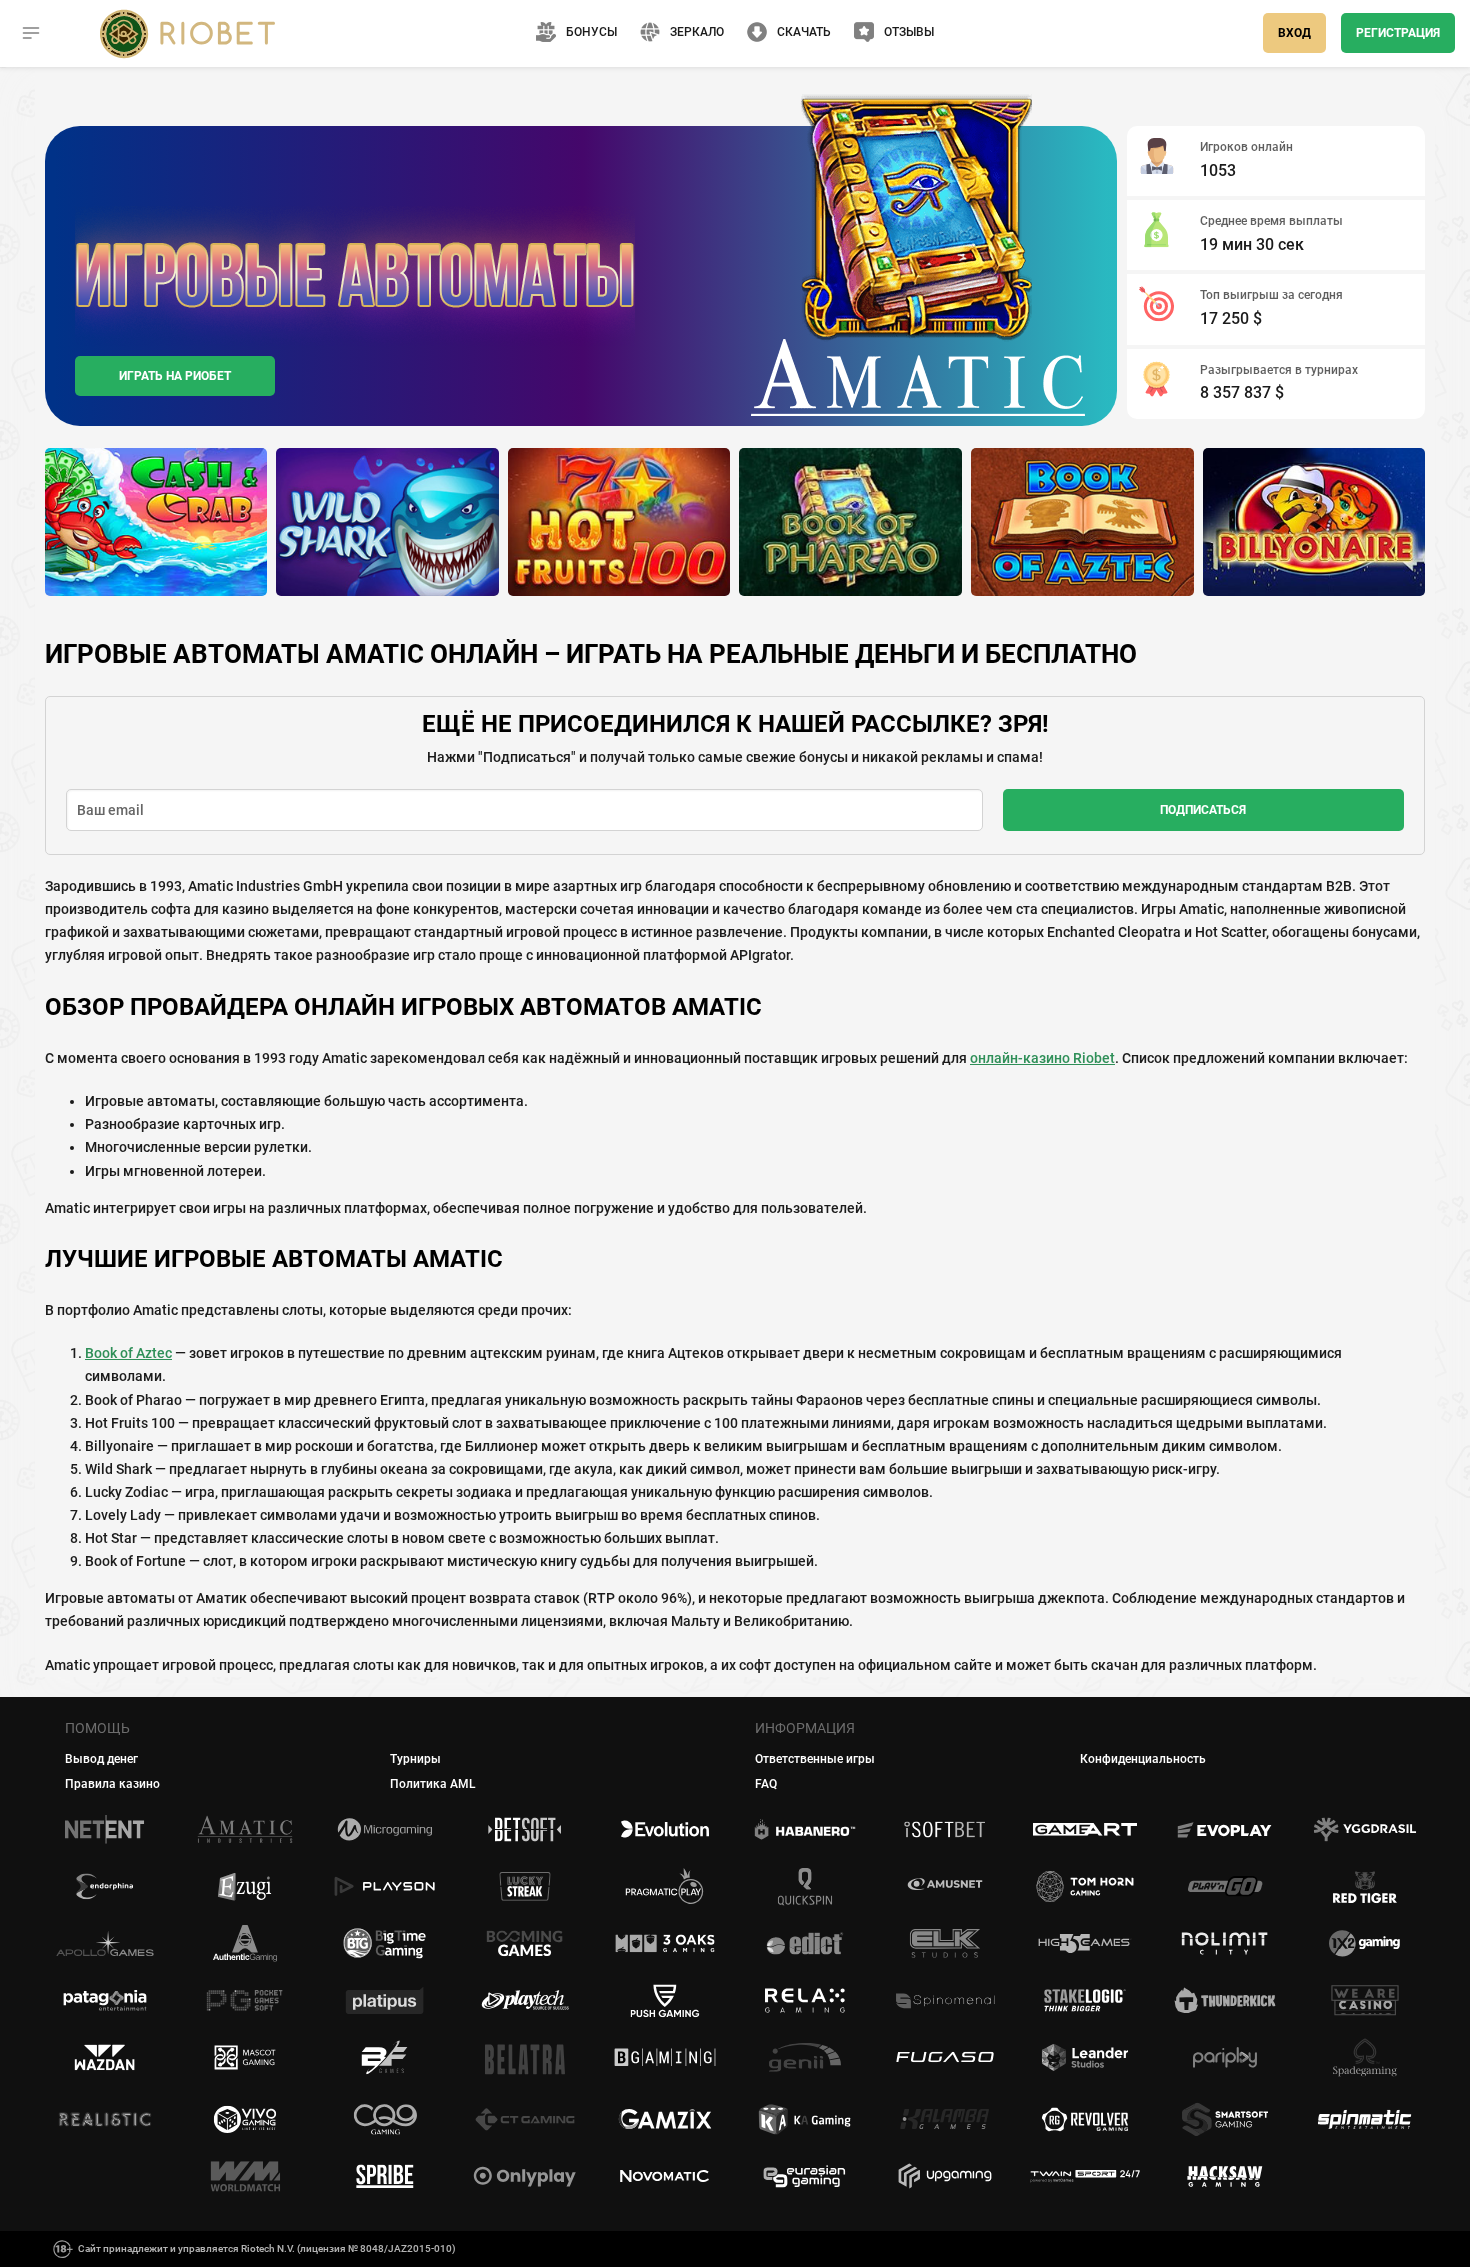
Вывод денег (101, 1759)
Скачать (804, 32)
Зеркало (697, 32)
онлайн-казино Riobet (1042, 1058)
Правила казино (112, 1784)
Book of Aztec (128, 1353)
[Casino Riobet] (187, 33)
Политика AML (433, 1784)
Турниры (415, 1759)
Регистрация (1398, 33)
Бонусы (591, 32)
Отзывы (909, 32)
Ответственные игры (815, 1759)
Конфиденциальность (1143, 1759)
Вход (1294, 33)
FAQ (766, 1784)
